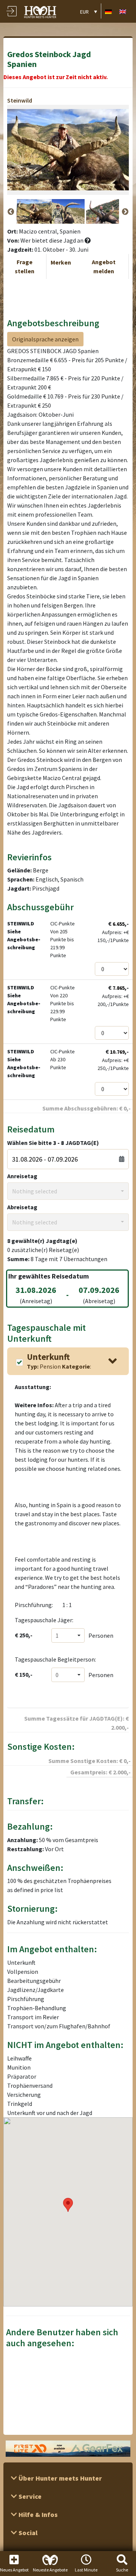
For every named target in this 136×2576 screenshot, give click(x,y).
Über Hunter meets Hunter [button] (59, 2478)
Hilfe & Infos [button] (37, 2514)
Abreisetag (22, 1207)
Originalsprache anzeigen (45, 339)
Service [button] (29, 2496)
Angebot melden (104, 266)
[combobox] (68, 1191)
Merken (61, 262)
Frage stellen (25, 266)
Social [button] (27, 2533)
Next (125, 212)
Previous (11, 212)
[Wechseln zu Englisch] (123, 11)
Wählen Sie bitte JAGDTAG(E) (53, 1143)
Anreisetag (22, 1176)
